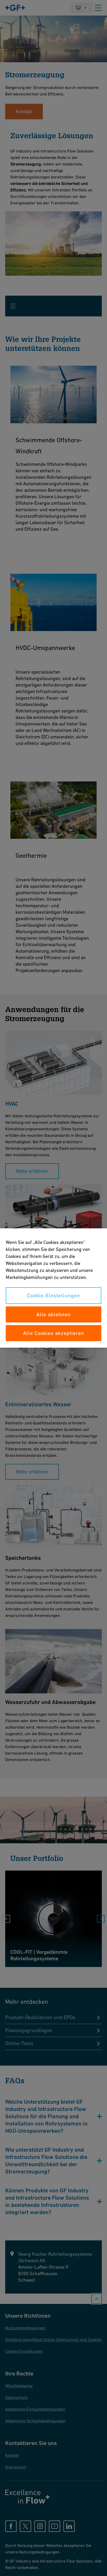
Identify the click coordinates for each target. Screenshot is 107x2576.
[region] (53, 1288)
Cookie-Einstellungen (54, 1296)
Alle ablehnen (53, 1314)
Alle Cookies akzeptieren (54, 1333)
